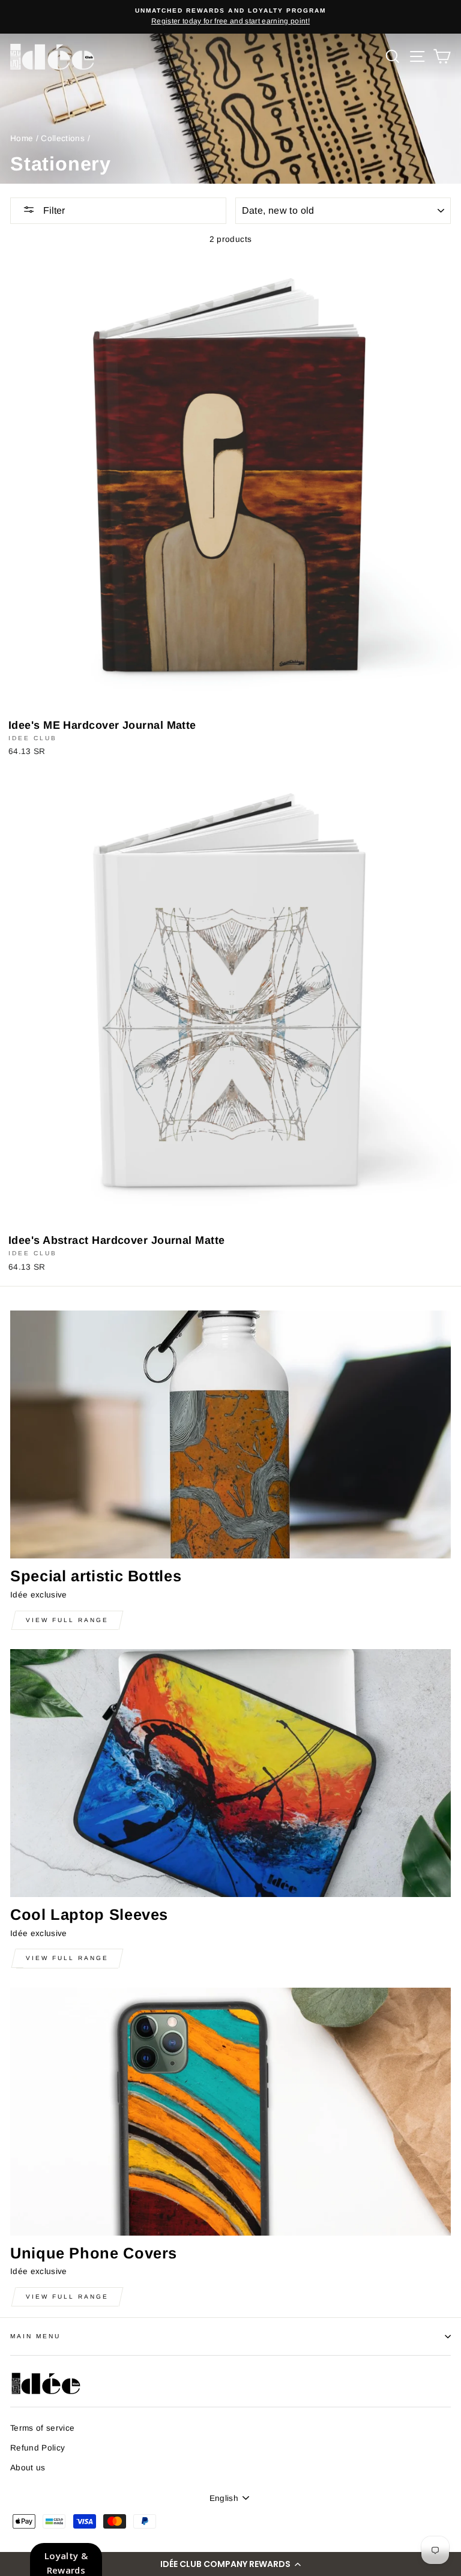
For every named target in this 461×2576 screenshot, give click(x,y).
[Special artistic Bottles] (230, 1434)
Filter (53, 210)
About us (28, 2468)
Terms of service (42, 2428)
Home (22, 138)
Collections (63, 138)
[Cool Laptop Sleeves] (230, 1773)
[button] (230, 2564)
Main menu (36, 2336)
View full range (67, 1620)
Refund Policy (38, 2448)
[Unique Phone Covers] (230, 2112)
